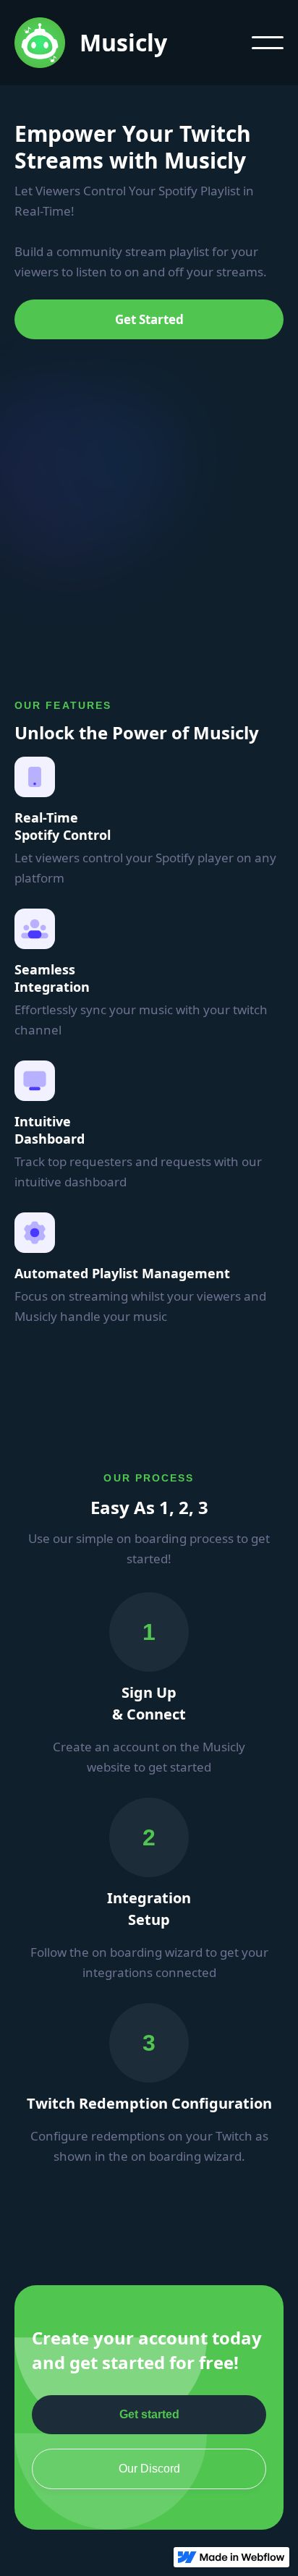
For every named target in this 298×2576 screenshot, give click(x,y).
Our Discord (149, 2469)
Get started (149, 2414)
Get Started (149, 319)
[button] (268, 43)
